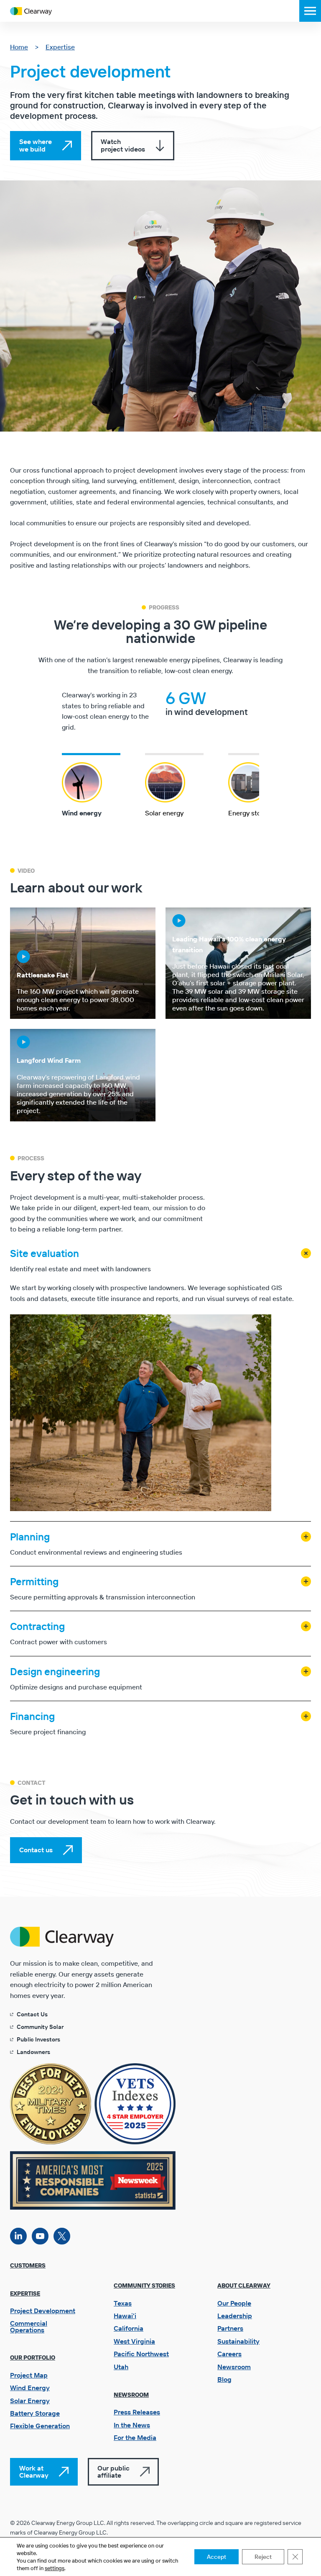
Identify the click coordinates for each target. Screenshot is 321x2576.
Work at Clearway (34, 2472)
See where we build (36, 145)
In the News (132, 2425)
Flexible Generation (40, 2426)
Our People (234, 2303)
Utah (121, 2367)
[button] (310, 11)
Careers (229, 2354)
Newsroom (131, 2395)
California (129, 2328)
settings (55, 2568)
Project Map (29, 2375)
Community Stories (144, 2285)
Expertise (60, 47)
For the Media (135, 2437)
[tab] (98, 785)
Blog (224, 2379)
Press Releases (137, 2412)
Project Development (43, 2311)
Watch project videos (123, 145)
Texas (123, 2303)
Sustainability (238, 2341)
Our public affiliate (113, 2472)
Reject (263, 2557)
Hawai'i (125, 2316)
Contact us (36, 1850)
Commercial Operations (29, 2327)
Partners (230, 2328)
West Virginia (134, 2341)
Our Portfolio (33, 2357)
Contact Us (32, 2014)
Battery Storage (35, 2413)
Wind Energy (30, 2388)
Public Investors (38, 2039)
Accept (217, 2557)
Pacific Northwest (141, 2354)
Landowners (33, 2052)
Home (19, 47)
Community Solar (40, 2027)
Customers (28, 2265)
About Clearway (244, 2285)
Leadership (235, 2316)
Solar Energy (30, 2401)
